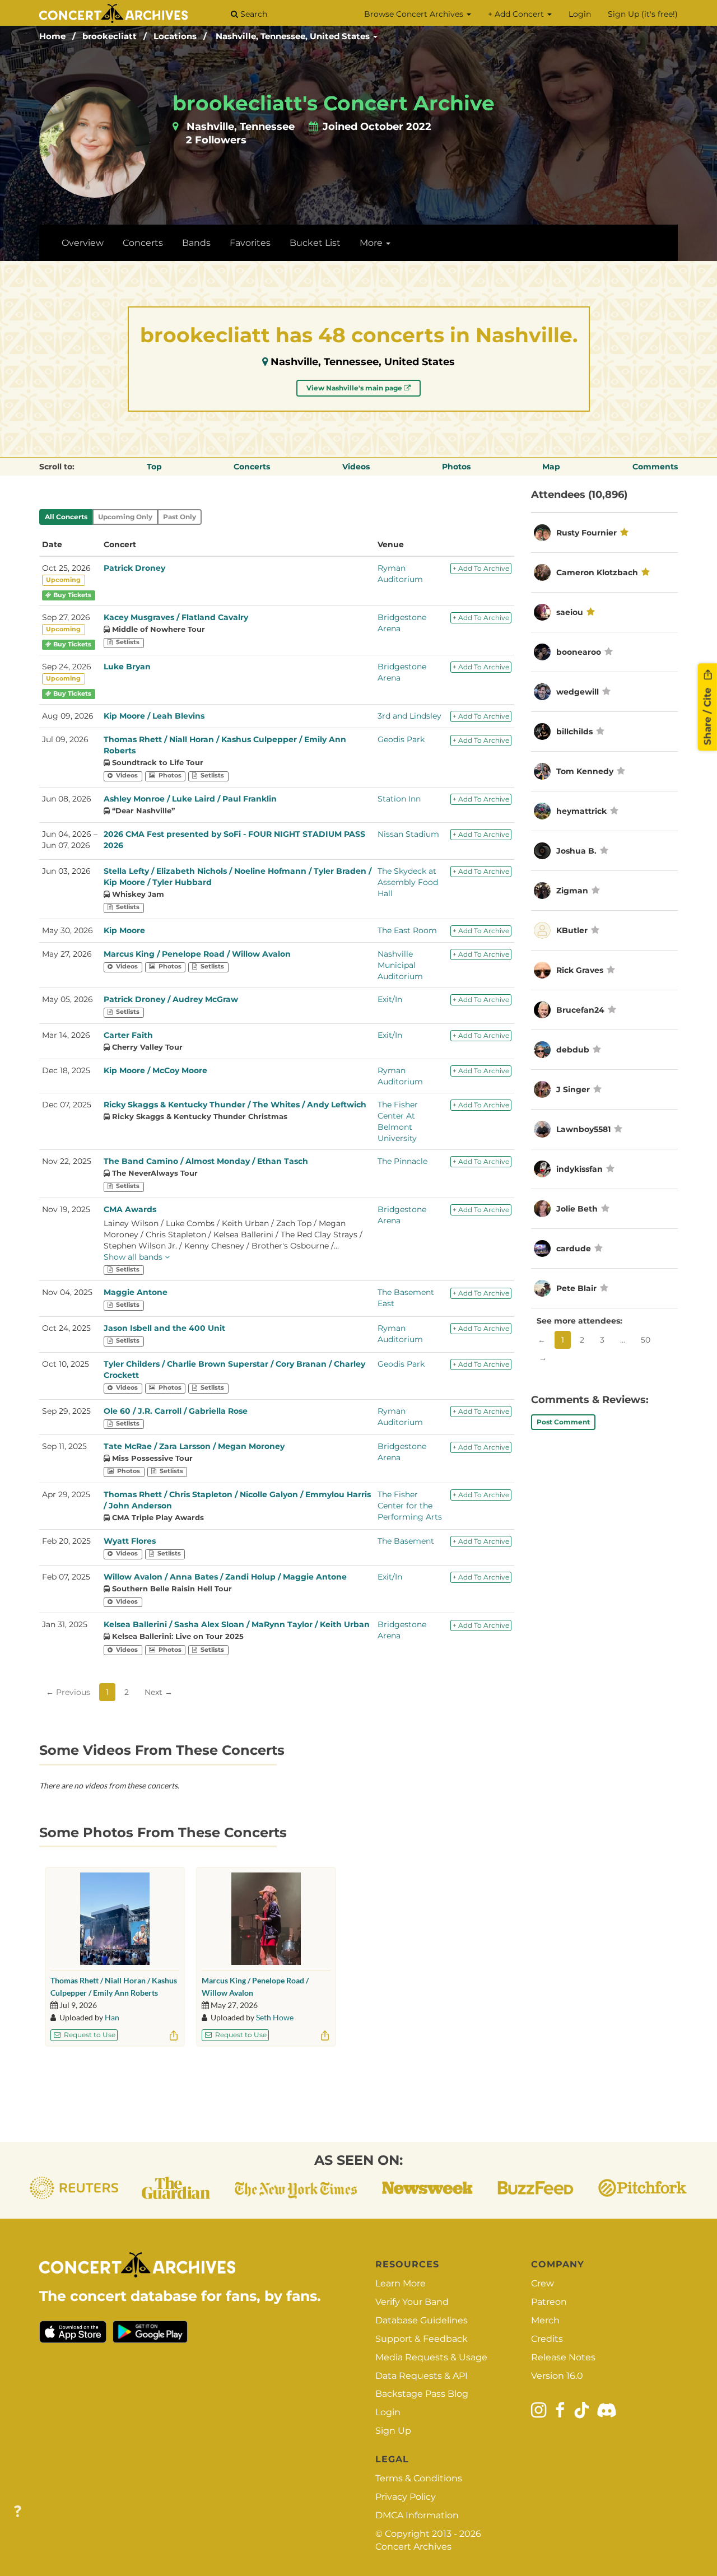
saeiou (570, 612)
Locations (175, 36)
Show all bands (134, 1257)
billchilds (574, 732)
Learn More (401, 2283)
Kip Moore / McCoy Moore (155, 1070)
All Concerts (66, 517)
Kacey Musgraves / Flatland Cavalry (176, 617)
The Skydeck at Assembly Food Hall (408, 882)
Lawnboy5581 (583, 1129)
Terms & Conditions (419, 2478)
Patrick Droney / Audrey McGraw (171, 999)
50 (646, 1340)
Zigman (573, 891)
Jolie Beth (577, 1209)
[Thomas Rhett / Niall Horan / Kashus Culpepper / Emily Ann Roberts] (115, 1919)
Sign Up (393, 2431)
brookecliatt (110, 36)
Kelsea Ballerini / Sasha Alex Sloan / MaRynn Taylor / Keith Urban (237, 1624)
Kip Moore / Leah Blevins (154, 716)
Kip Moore (124, 930)
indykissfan (579, 1169)
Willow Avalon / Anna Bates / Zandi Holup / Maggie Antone (225, 1577)
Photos (456, 467)
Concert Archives (413, 2547)
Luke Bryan (127, 667)
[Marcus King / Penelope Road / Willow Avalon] (266, 1919)
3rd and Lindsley (409, 716)
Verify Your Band (412, 2302)
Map (551, 467)
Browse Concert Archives (415, 14)
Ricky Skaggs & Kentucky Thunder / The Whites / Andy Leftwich (235, 1105)
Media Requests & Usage (431, 2357)
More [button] (372, 243)
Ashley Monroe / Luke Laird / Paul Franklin (190, 799)
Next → (159, 1692)
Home (52, 36)
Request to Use (89, 2035)
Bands (196, 243)
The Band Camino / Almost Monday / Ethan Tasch (206, 1161)
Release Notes (563, 2357)
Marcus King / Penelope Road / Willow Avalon (197, 954)
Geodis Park (401, 739)
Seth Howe (275, 2017)
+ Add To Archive (481, 568)
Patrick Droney (134, 568)
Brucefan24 (580, 1010)
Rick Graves (580, 970)
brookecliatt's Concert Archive (334, 103)
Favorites (250, 243)
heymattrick (581, 811)
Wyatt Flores (130, 1541)
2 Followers (216, 140)
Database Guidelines (422, 2320)
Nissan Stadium (408, 834)
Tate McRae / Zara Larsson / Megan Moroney (194, 1446)
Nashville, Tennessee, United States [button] (294, 36)
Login (580, 14)
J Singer (573, 1089)
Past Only (180, 517)
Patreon (549, 2302)
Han (112, 2017)
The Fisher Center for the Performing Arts (410, 1506)
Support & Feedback (422, 2339)
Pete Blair (576, 1288)
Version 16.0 (557, 2376)
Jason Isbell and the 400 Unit (164, 1328)
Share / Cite (707, 715)
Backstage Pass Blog (422, 2394)
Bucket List (315, 243)
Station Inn (399, 799)
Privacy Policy (406, 2497)
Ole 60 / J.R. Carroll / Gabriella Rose (176, 1411)
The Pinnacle (402, 1161)
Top (154, 467)
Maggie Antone (136, 1292)
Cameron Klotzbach (597, 572)
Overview (83, 243)
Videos (356, 467)
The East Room (407, 930)
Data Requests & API (422, 2376)
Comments (655, 467)
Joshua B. (576, 851)
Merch (545, 2320)
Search (253, 14)
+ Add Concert (517, 14)
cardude (574, 1249)
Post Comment (563, 1422)
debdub (573, 1050)
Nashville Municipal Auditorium (400, 965)
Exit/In (390, 999)
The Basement (406, 1541)
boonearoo (579, 652)
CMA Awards (130, 1209)
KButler (572, 930)
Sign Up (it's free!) (643, 14)
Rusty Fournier (586, 533)
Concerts (143, 243)
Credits (547, 2339)
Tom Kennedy (585, 771)
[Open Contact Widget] (18, 2512)
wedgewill (578, 692)
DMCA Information (417, 2515)
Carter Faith (128, 1035)
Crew (543, 2283)
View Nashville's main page (355, 388)
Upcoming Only (125, 517)
